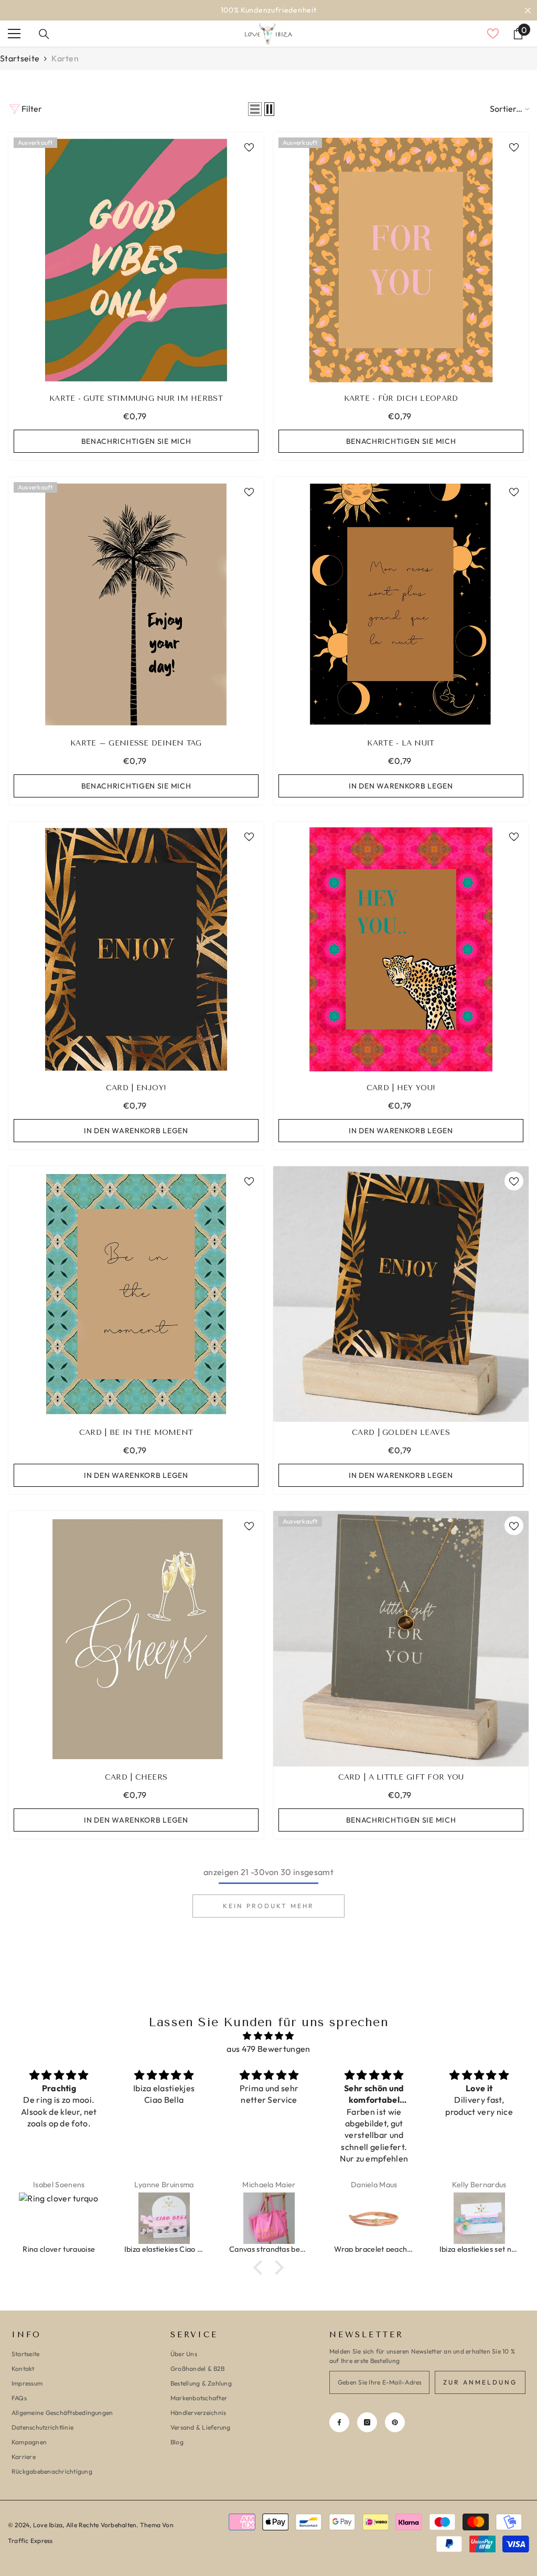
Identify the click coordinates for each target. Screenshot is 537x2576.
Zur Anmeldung (480, 2382)
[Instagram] (367, 2422)
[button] (255, 109)
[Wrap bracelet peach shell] (287, 2218)
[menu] (14, 34)
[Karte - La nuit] (401, 605)
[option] (268, 10)
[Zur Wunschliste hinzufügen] (249, 147)
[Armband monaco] (497, 2218)
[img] (268, 2036)
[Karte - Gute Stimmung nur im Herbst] (136, 260)
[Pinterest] (395, 2422)
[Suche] (44, 34)
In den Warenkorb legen (401, 786)
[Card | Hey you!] (401, 949)
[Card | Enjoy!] (136, 949)
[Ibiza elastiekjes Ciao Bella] (77, 2218)
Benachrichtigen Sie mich (136, 441)
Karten (65, 58)
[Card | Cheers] (136, 1639)
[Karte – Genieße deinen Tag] (136, 605)
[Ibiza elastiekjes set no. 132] (392, 2218)
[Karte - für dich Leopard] (401, 260)
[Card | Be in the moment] (136, 1294)
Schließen (528, 10)
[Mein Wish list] (493, 34)
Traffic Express (30, 2541)
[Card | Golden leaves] (401, 1294)
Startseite (20, 58)
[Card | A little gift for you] (401, 1639)
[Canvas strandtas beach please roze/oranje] (181, 2218)
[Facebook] (339, 2422)
